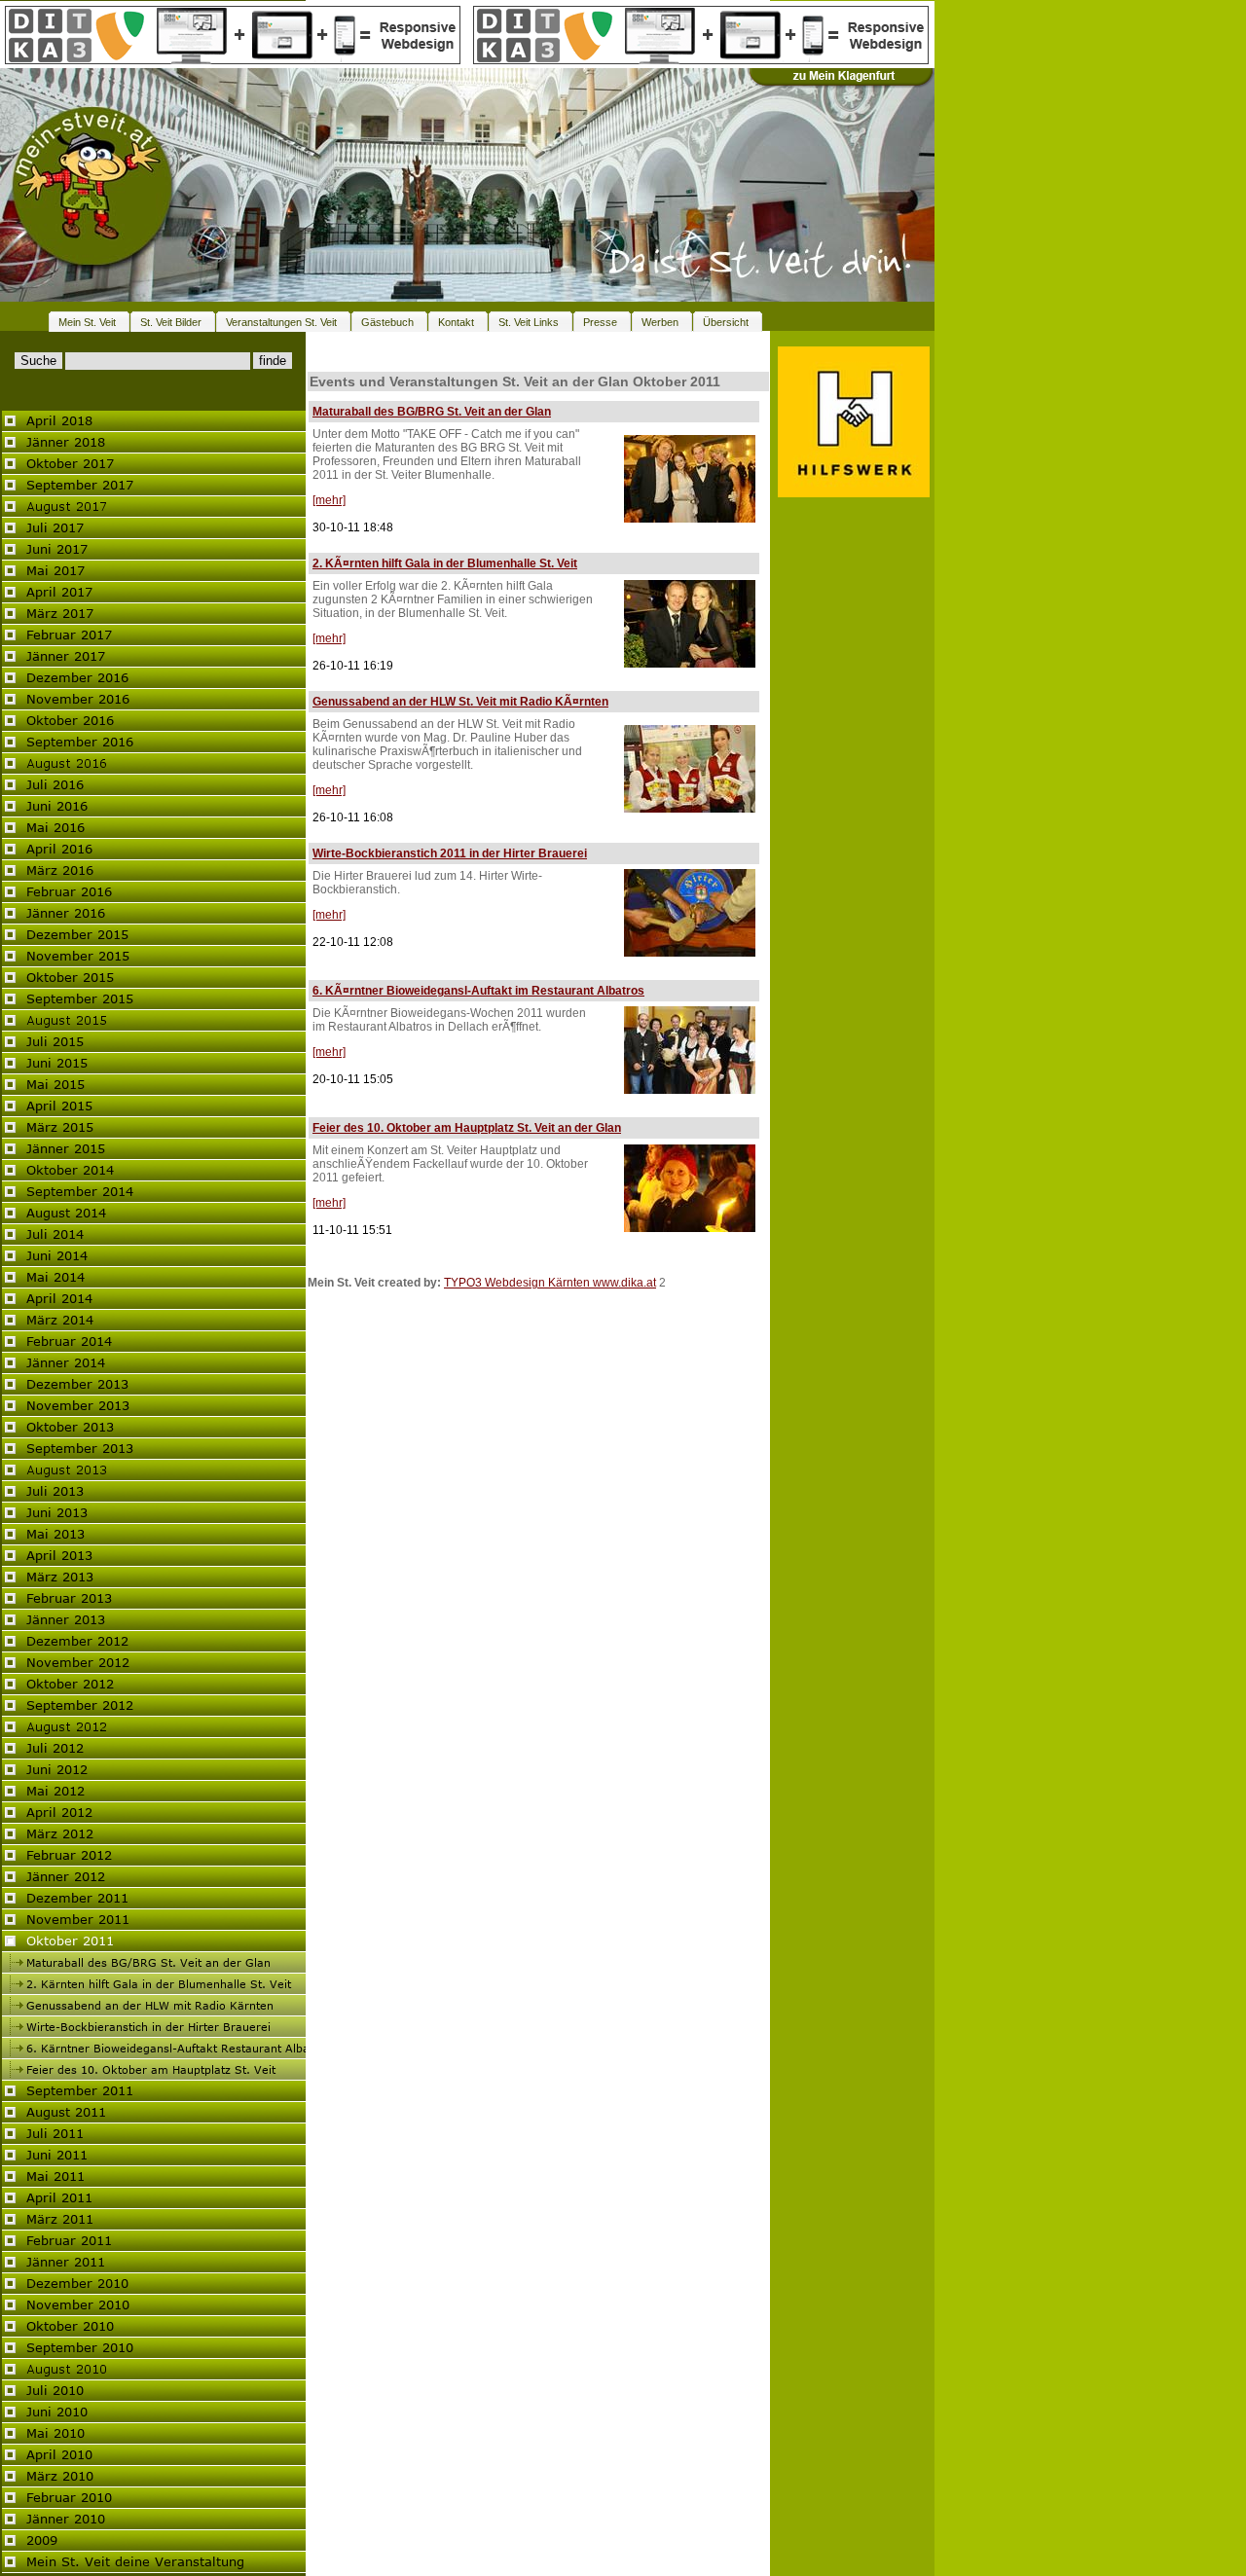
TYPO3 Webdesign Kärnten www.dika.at (550, 1283)
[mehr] (329, 500)
